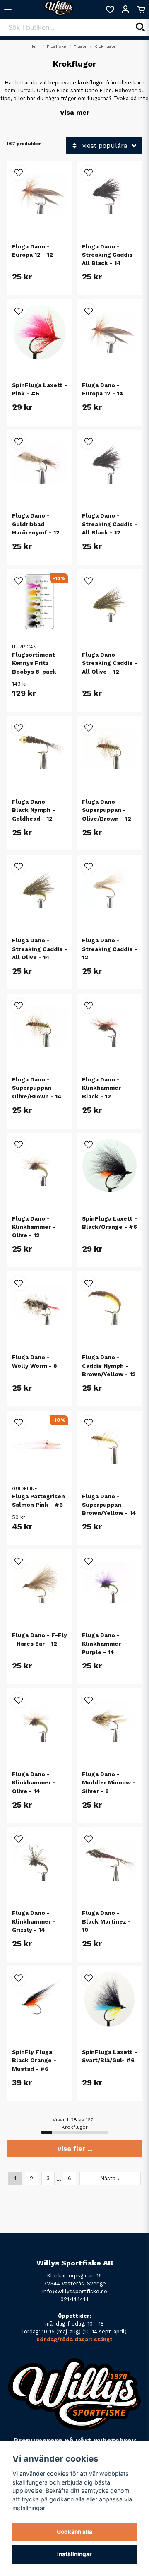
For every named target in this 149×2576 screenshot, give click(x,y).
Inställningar (74, 2554)
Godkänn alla (74, 2532)
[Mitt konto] (125, 10)
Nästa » (110, 2178)
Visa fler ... (75, 2149)
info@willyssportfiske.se (75, 2291)
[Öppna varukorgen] (141, 10)
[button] (19, 173)
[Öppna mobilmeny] (8, 10)
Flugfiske (56, 46)
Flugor (80, 46)
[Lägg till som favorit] (110, 10)
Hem (35, 46)
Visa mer (75, 112)
